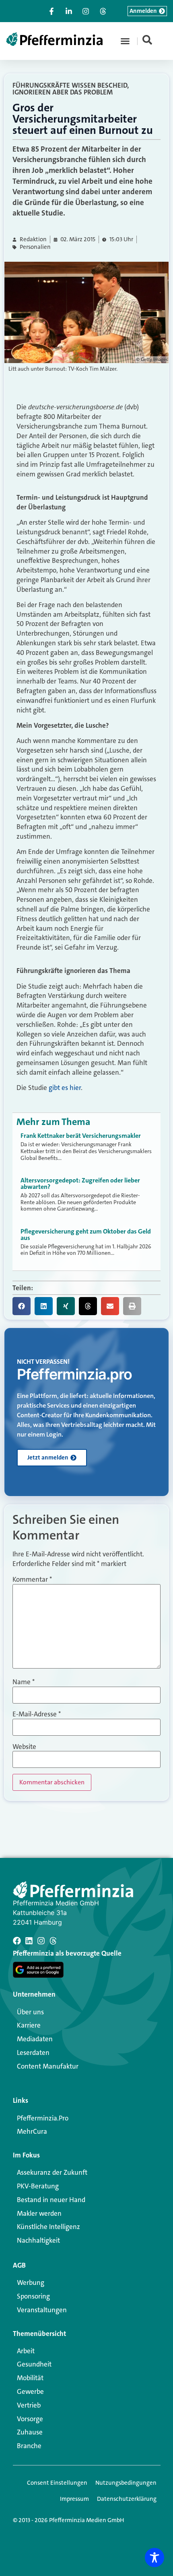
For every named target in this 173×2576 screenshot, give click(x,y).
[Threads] (53, 1941)
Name (24, 1682)
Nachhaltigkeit (38, 2240)
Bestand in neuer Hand (51, 2200)
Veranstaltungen (42, 2310)
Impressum (74, 2499)
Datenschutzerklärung (127, 2499)
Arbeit (26, 2351)
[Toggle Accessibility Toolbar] (154, 2558)
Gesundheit (34, 2364)
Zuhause (30, 2432)
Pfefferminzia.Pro (43, 2118)
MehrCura (32, 2131)
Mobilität (30, 2378)
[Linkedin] (29, 1941)
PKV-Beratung (38, 2186)
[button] (125, 41)
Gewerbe (30, 2391)
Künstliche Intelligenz (48, 2227)
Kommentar (32, 1579)
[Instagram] (41, 1941)
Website (24, 1747)
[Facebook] (17, 1941)
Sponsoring (33, 2296)
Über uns (30, 2012)
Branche (29, 2446)
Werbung (31, 2282)
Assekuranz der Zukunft (52, 2172)
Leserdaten (33, 2053)
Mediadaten (35, 2039)
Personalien (35, 247)
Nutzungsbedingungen (126, 2483)
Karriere (29, 2025)
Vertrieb (29, 2405)
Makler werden (39, 2213)
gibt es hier (65, 1088)
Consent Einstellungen (57, 2483)
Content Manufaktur (48, 2066)
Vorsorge (30, 2419)
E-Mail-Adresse (37, 1714)
